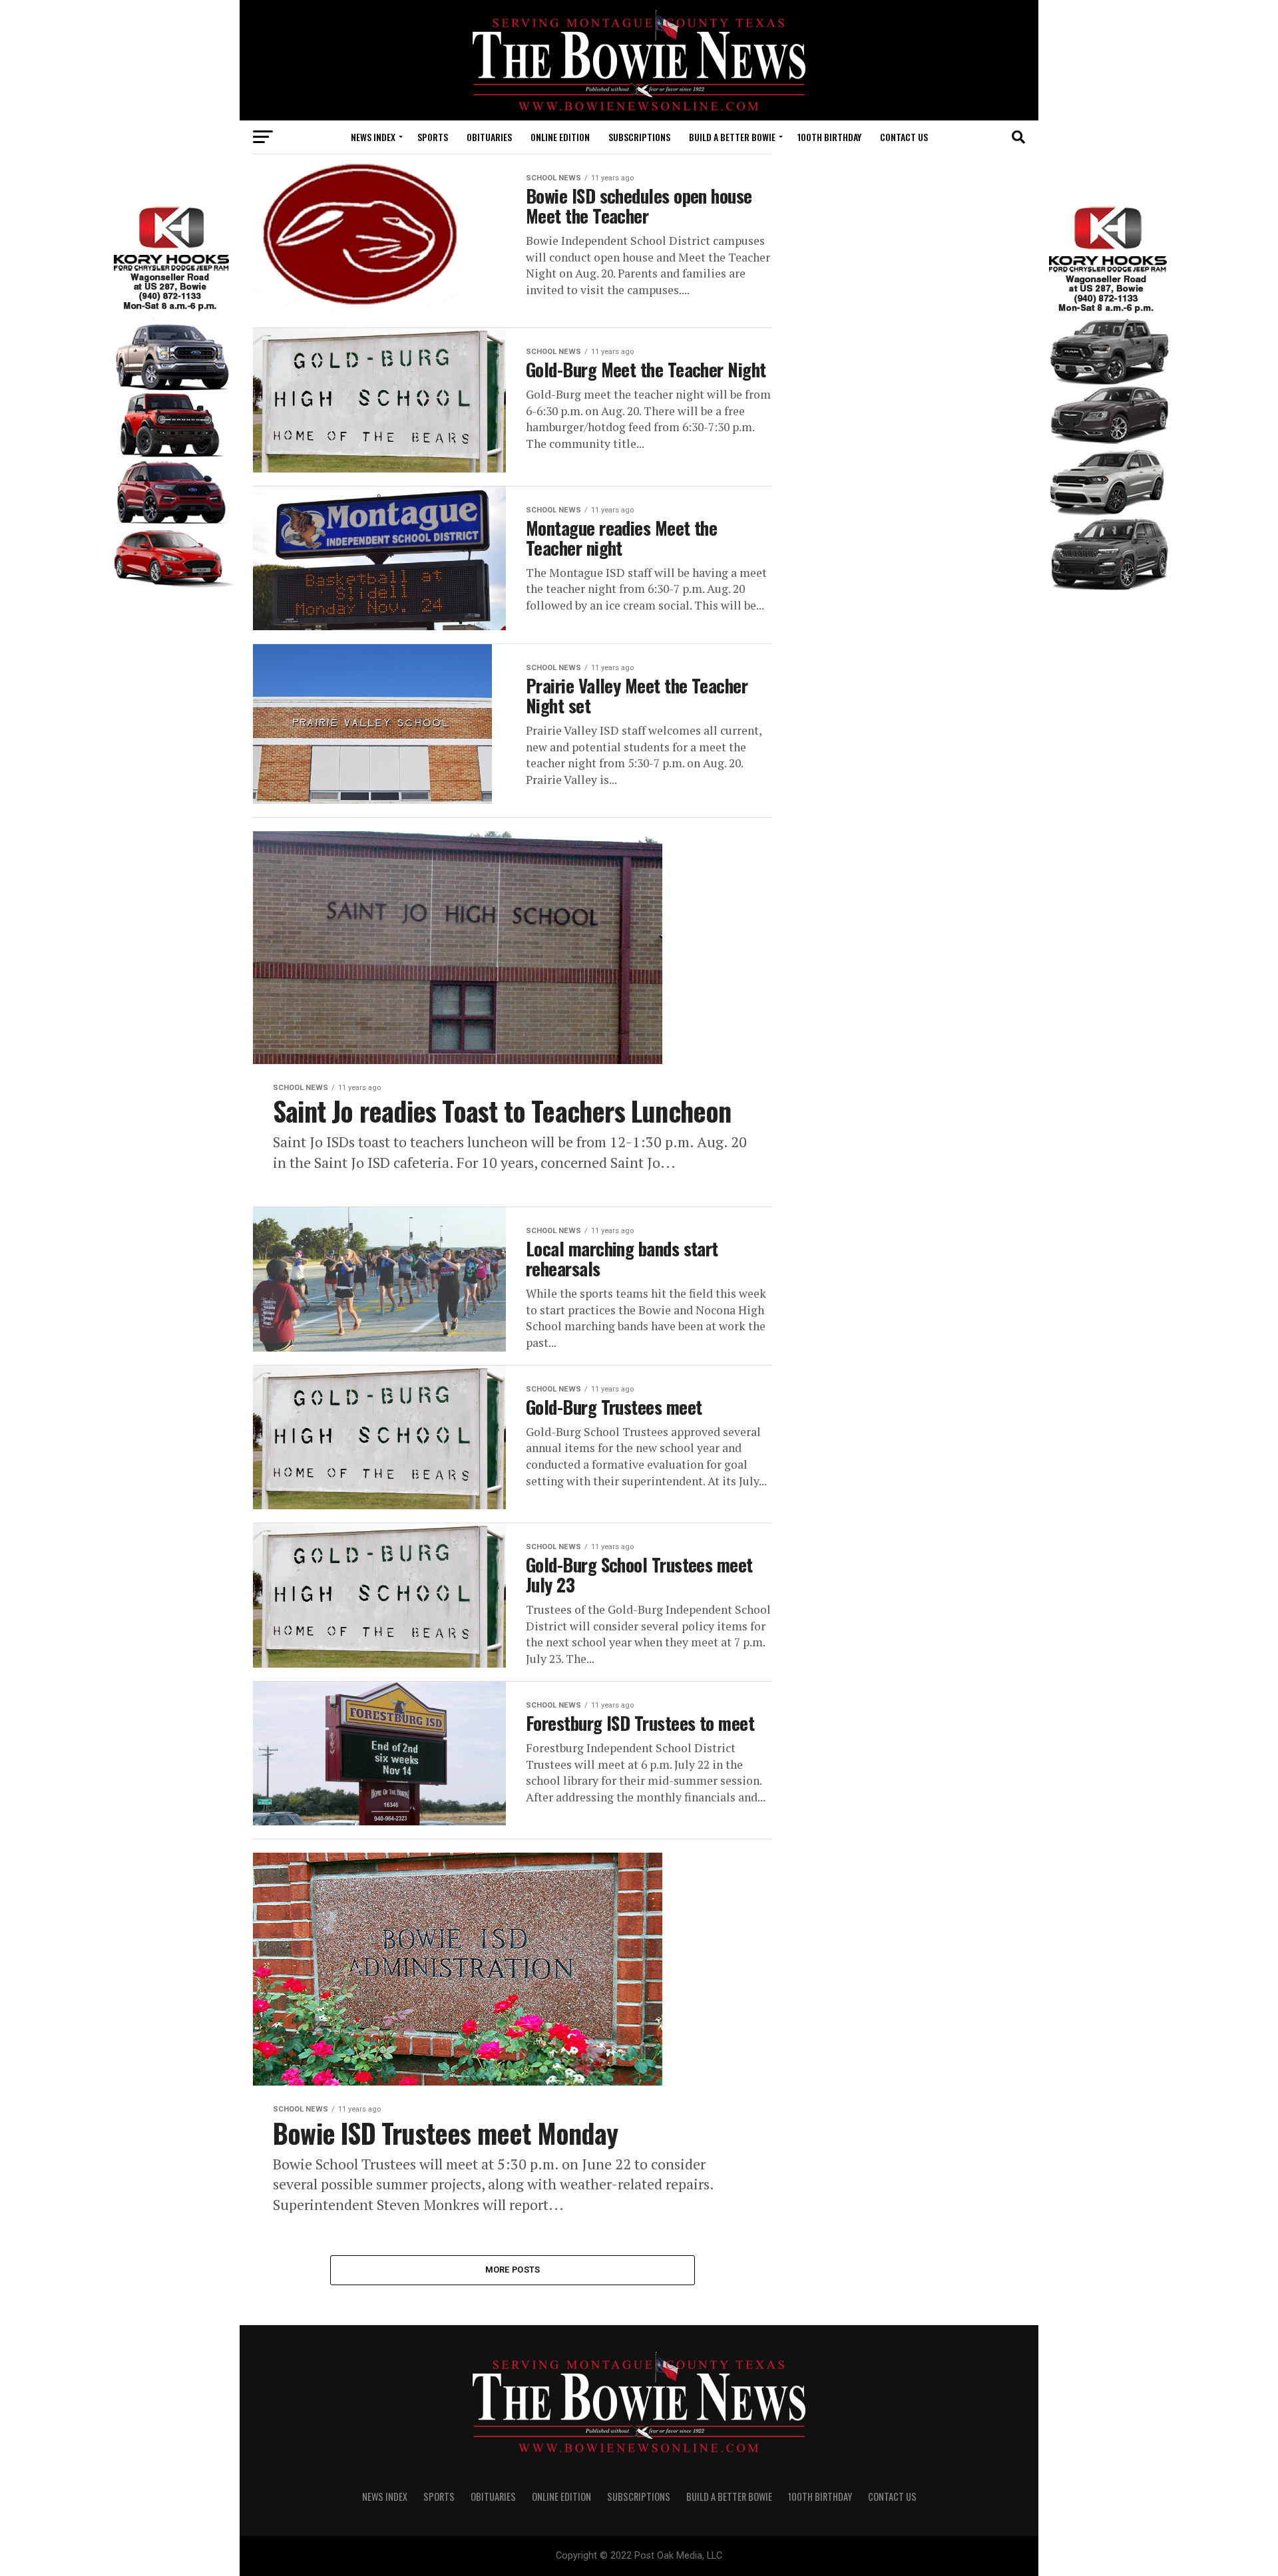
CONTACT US (904, 137)
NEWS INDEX (373, 137)
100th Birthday (829, 137)
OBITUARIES (489, 137)
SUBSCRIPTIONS (639, 137)
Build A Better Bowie (732, 137)
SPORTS (433, 137)
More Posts (513, 2270)
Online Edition (560, 137)
